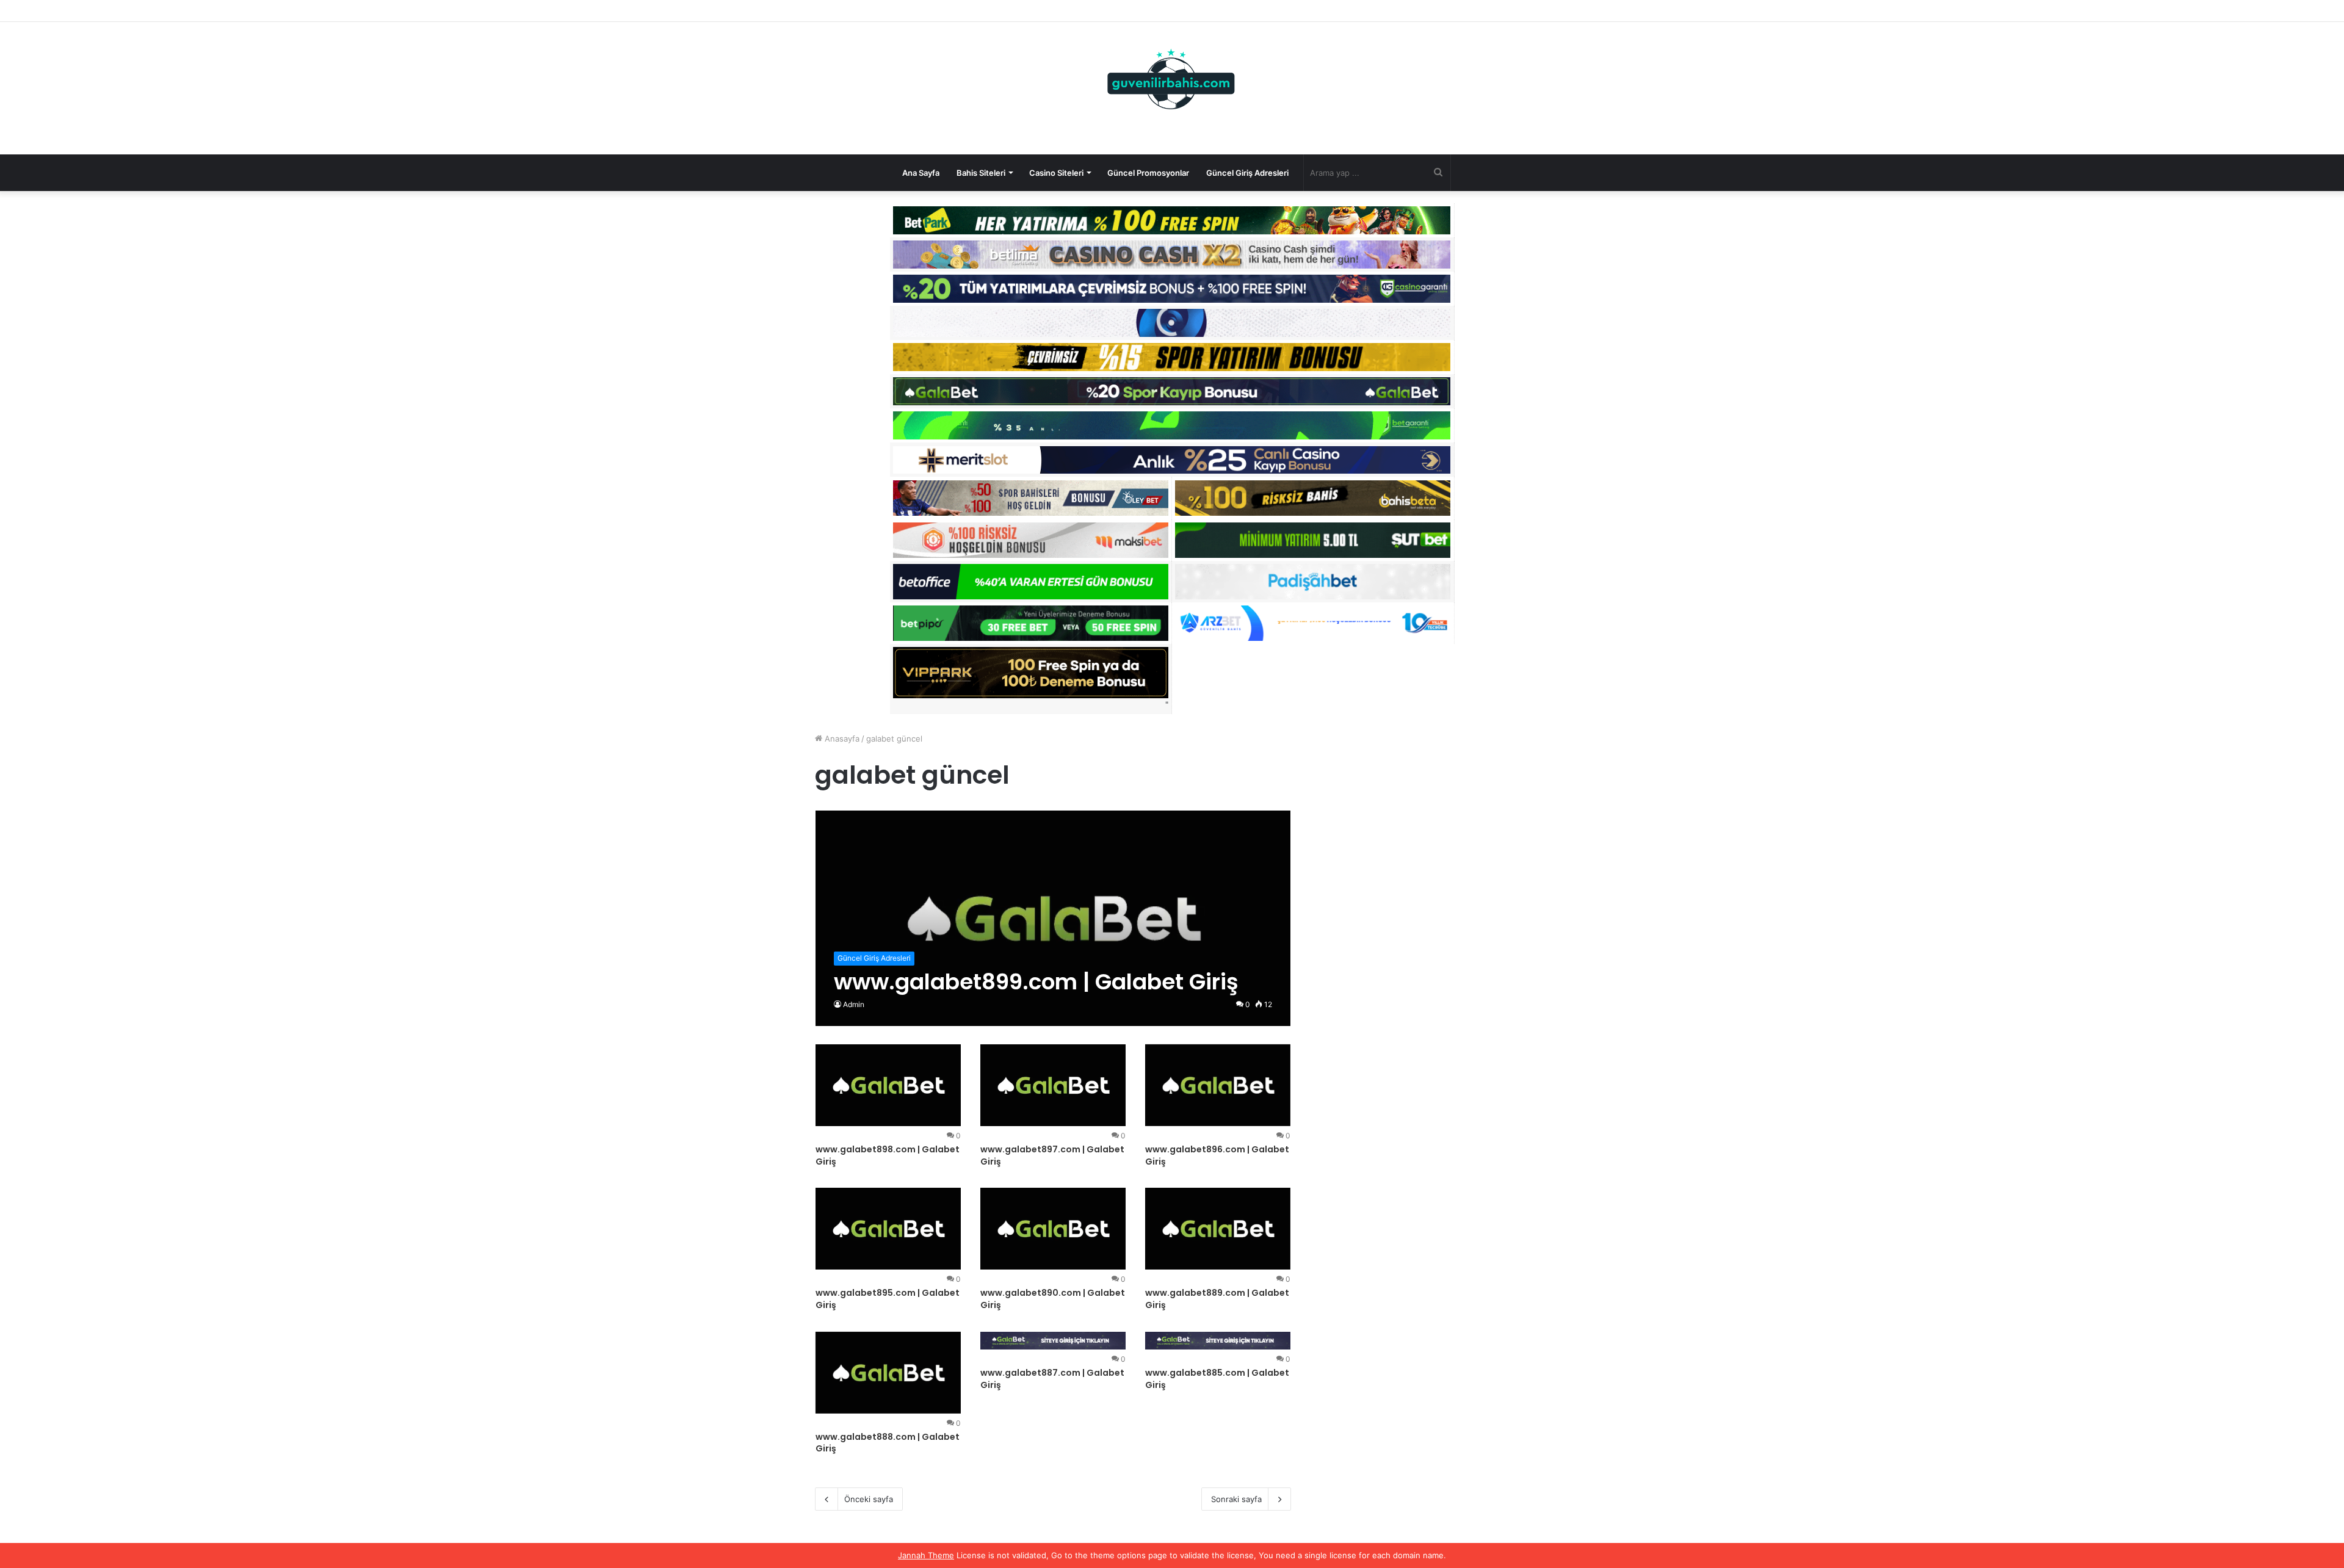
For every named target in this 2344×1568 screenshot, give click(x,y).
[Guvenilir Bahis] (1172, 82)
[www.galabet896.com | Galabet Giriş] (1218, 1085)
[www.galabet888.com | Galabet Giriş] (888, 1373)
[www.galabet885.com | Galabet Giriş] (1218, 1341)
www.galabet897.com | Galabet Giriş (1052, 1155)
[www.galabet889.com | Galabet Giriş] (1218, 1229)
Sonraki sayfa (1236, 1499)
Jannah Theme (926, 1555)
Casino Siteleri (1056, 173)
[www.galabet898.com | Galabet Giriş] (888, 1085)
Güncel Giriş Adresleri (1247, 173)
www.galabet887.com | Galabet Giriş (1052, 1379)
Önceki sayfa (869, 1499)
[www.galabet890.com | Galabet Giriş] (1053, 1229)
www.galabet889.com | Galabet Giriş (1217, 1299)
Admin (854, 1004)
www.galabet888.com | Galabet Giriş (888, 1443)
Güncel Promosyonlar (1148, 173)
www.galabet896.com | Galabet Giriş (1217, 1155)
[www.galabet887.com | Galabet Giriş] (1053, 1341)
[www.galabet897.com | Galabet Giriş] (1053, 1085)
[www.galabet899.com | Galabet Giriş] (1053, 918)
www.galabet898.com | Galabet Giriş (888, 1155)
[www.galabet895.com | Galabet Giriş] (888, 1229)
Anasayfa (841, 739)
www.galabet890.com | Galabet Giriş (1053, 1299)
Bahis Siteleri (981, 173)
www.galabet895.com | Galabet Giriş (888, 1299)
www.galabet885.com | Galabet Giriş (1217, 1379)
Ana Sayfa (921, 173)
